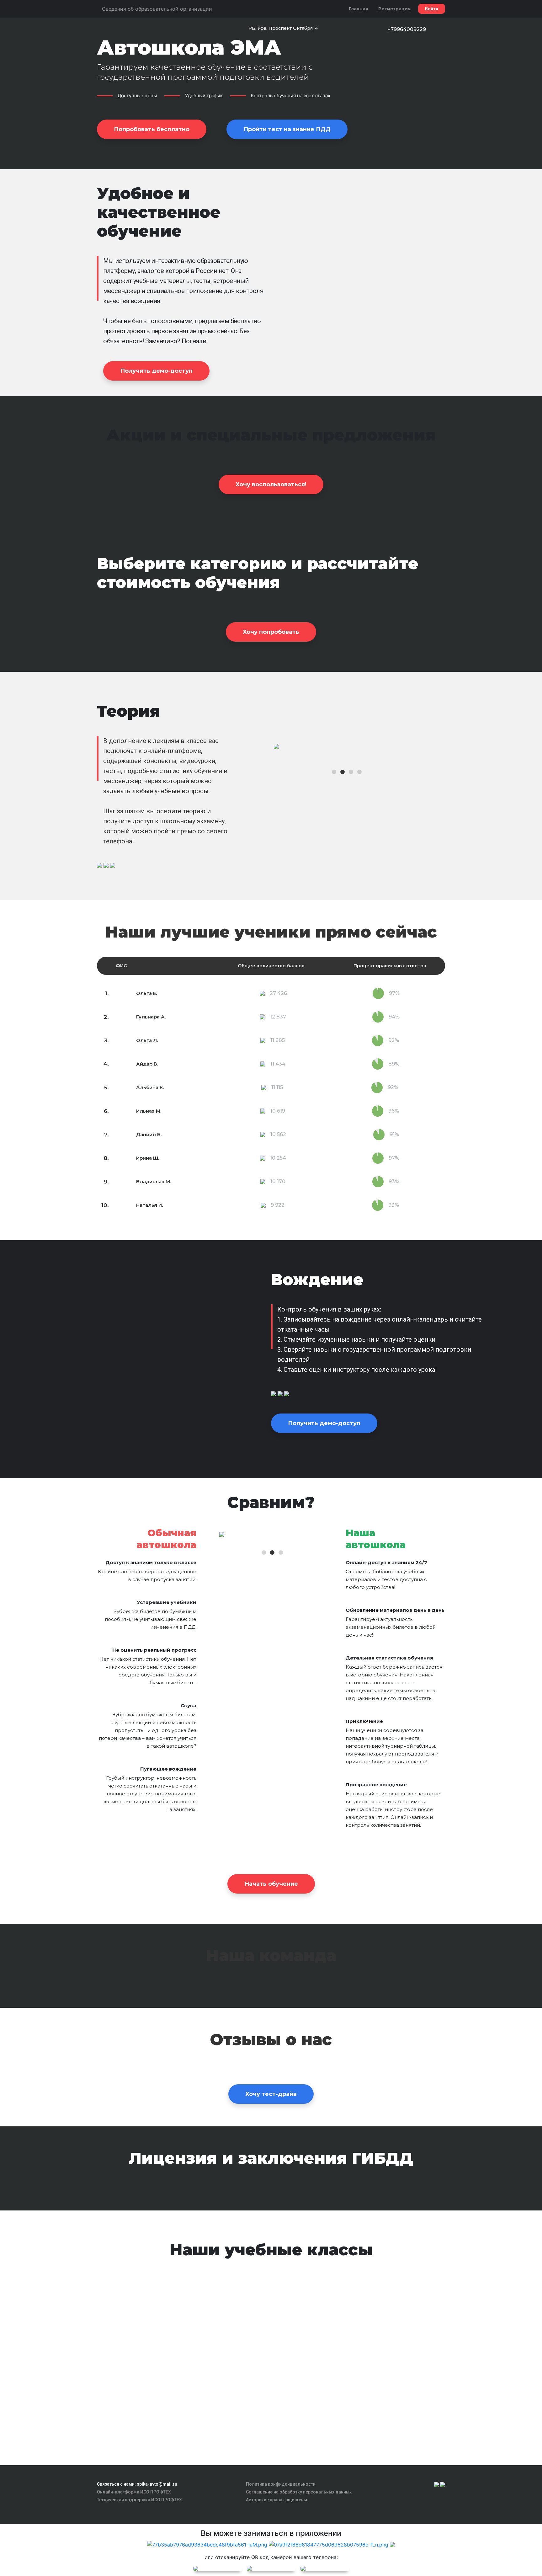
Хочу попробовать (271, 632)
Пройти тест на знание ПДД (287, 129)
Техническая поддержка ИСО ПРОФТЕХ (139, 2500)
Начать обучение (271, 1884)
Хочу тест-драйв (271, 2094)
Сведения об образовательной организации (157, 9)
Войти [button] (432, 9)
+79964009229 (407, 29)
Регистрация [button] (394, 9)
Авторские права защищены (276, 2500)
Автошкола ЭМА (189, 47)
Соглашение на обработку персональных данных (299, 2492)
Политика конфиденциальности (281, 2484)
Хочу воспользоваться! (271, 484)
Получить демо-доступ (156, 371)
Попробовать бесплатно (152, 129)
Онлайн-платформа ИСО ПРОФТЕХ (134, 2492)
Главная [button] (359, 9)
